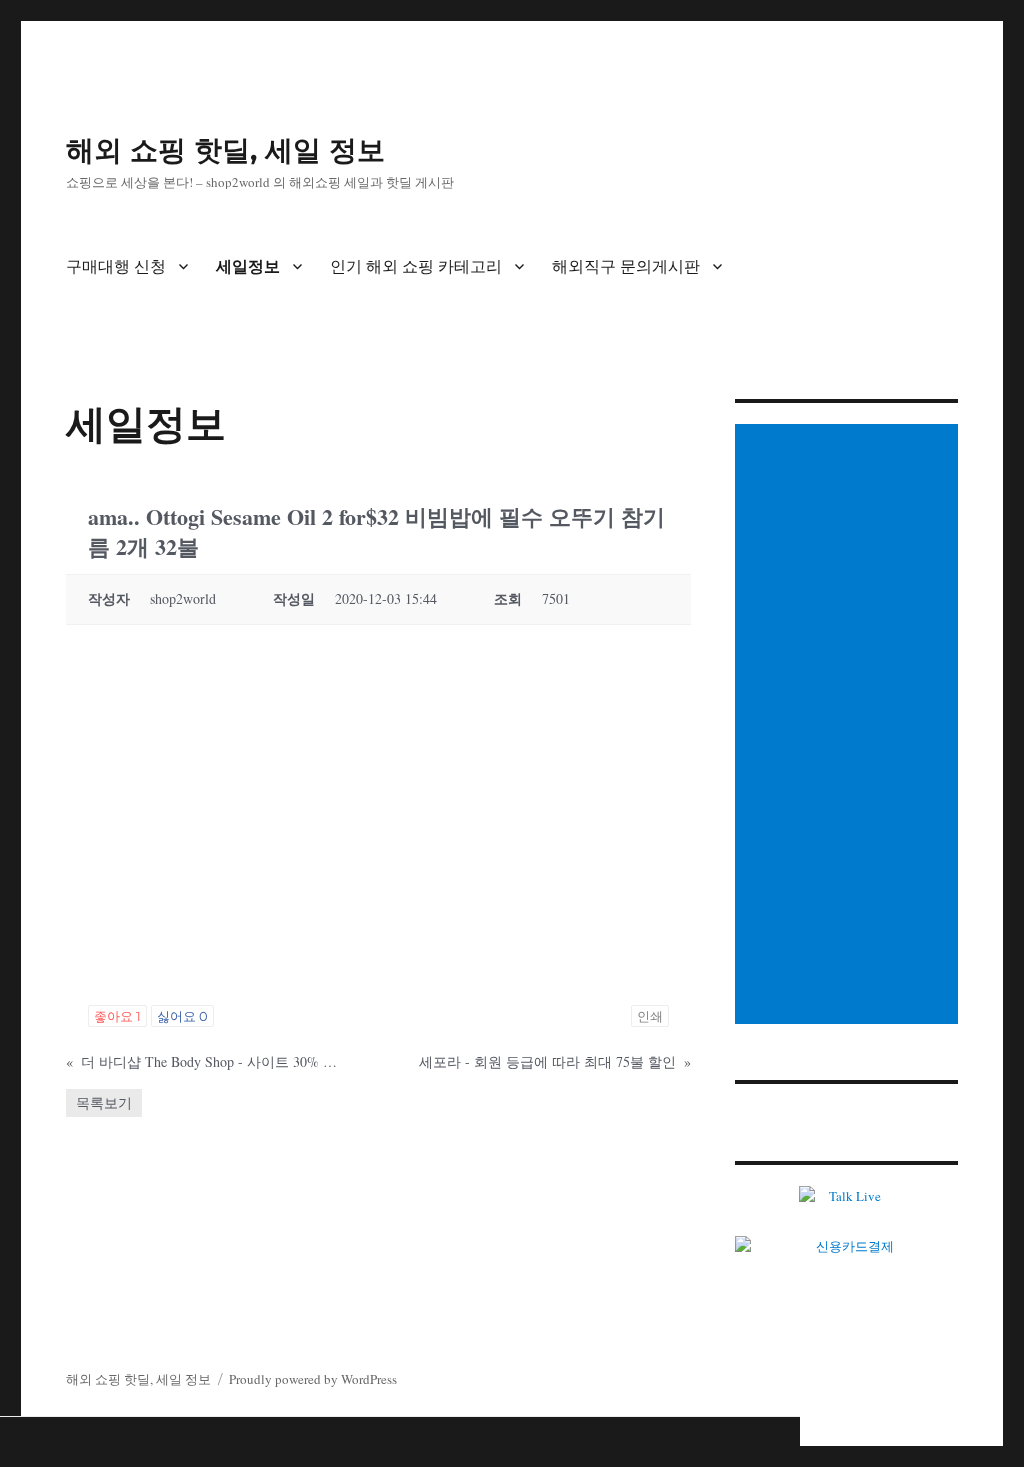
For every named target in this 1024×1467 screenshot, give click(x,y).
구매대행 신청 (116, 266)
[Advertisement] (849, 726)
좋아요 (117, 1016)
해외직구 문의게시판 (626, 266)
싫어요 (182, 1016)
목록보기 (104, 1102)
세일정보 (248, 266)
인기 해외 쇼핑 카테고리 (416, 266)
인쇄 (650, 1016)
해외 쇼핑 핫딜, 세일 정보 (225, 150)
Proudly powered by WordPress (313, 1379)
